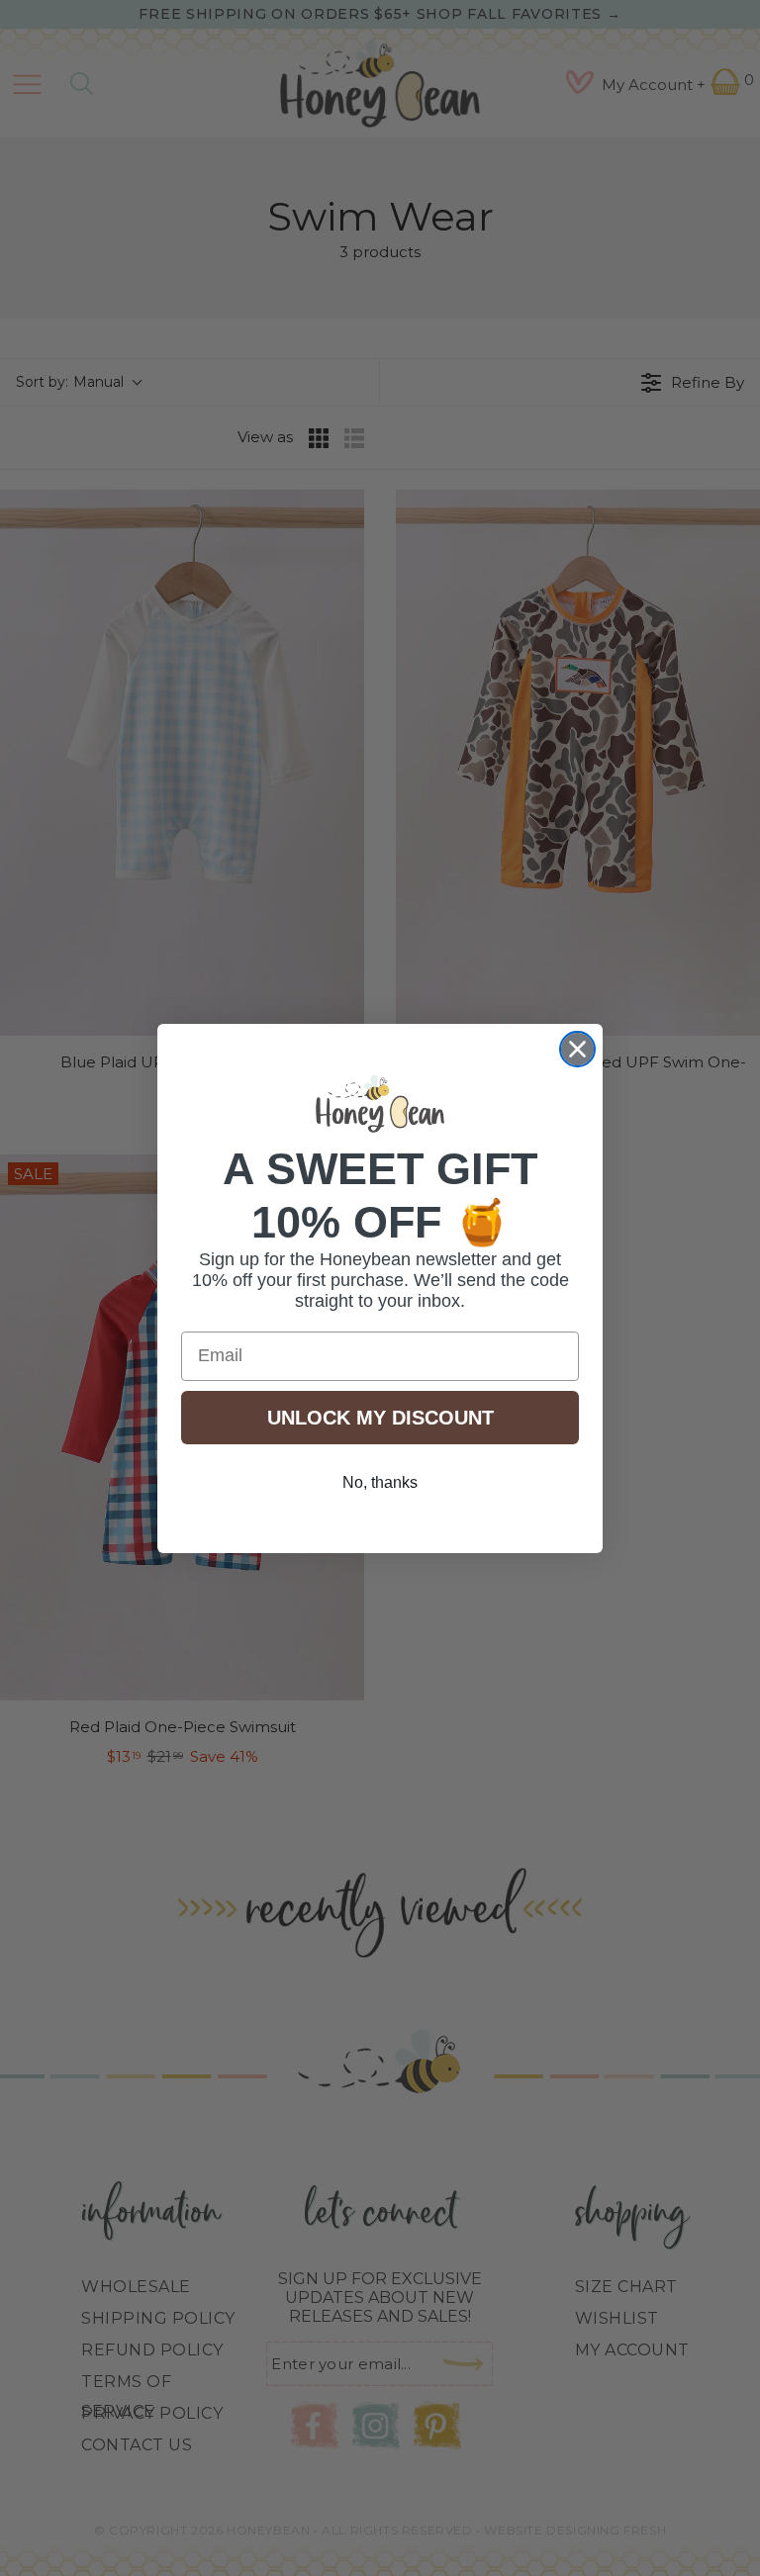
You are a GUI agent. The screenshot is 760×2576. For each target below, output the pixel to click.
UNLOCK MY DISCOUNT (380, 1418)
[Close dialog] (577, 1049)
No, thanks (380, 1482)
